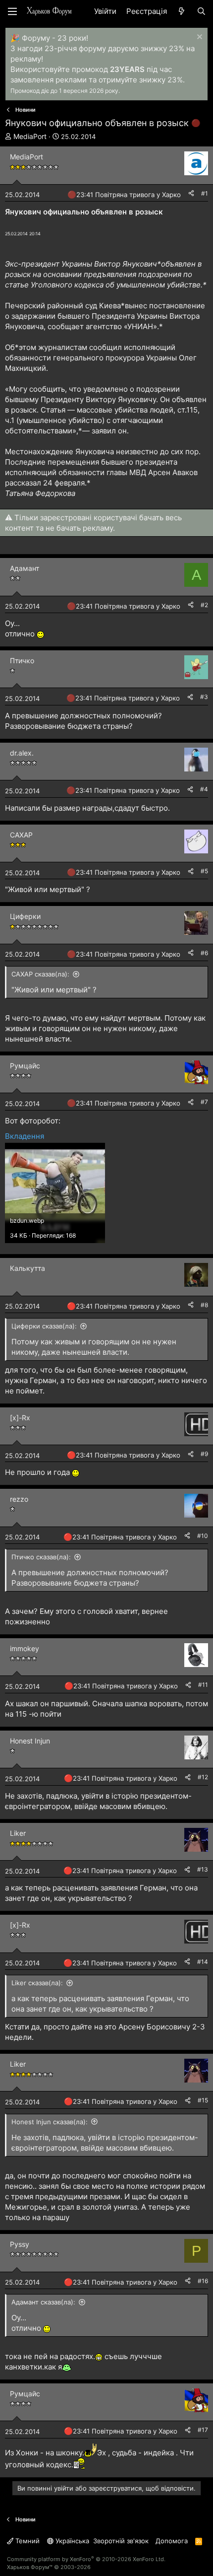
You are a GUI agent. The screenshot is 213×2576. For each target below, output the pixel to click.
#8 (204, 1305)
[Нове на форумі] (182, 11)
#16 (203, 2281)
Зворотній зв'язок (121, 2541)
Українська (71, 2541)
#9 (204, 1454)
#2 (204, 605)
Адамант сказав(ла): (43, 2302)
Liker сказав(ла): (37, 1983)
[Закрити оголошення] (198, 38)
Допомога (172, 2541)
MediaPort (30, 136)
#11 (203, 1685)
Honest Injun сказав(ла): (50, 2122)
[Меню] (12, 11)
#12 (203, 1777)
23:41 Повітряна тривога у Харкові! (132, 195)
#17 (203, 2430)
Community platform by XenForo (86, 2559)
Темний (27, 2541)
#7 (204, 1102)
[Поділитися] (191, 194)
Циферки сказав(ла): (44, 1326)
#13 (203, 1869)
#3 (204, 697)
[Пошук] (201, 11)
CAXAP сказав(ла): (40, 974)
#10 (203, 1536)
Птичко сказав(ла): (41, 1557)
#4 (204, 789)
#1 (205, 193)
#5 (204, 871)
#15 (203, 2100)
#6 (204, 953)
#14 (203, 1962)
